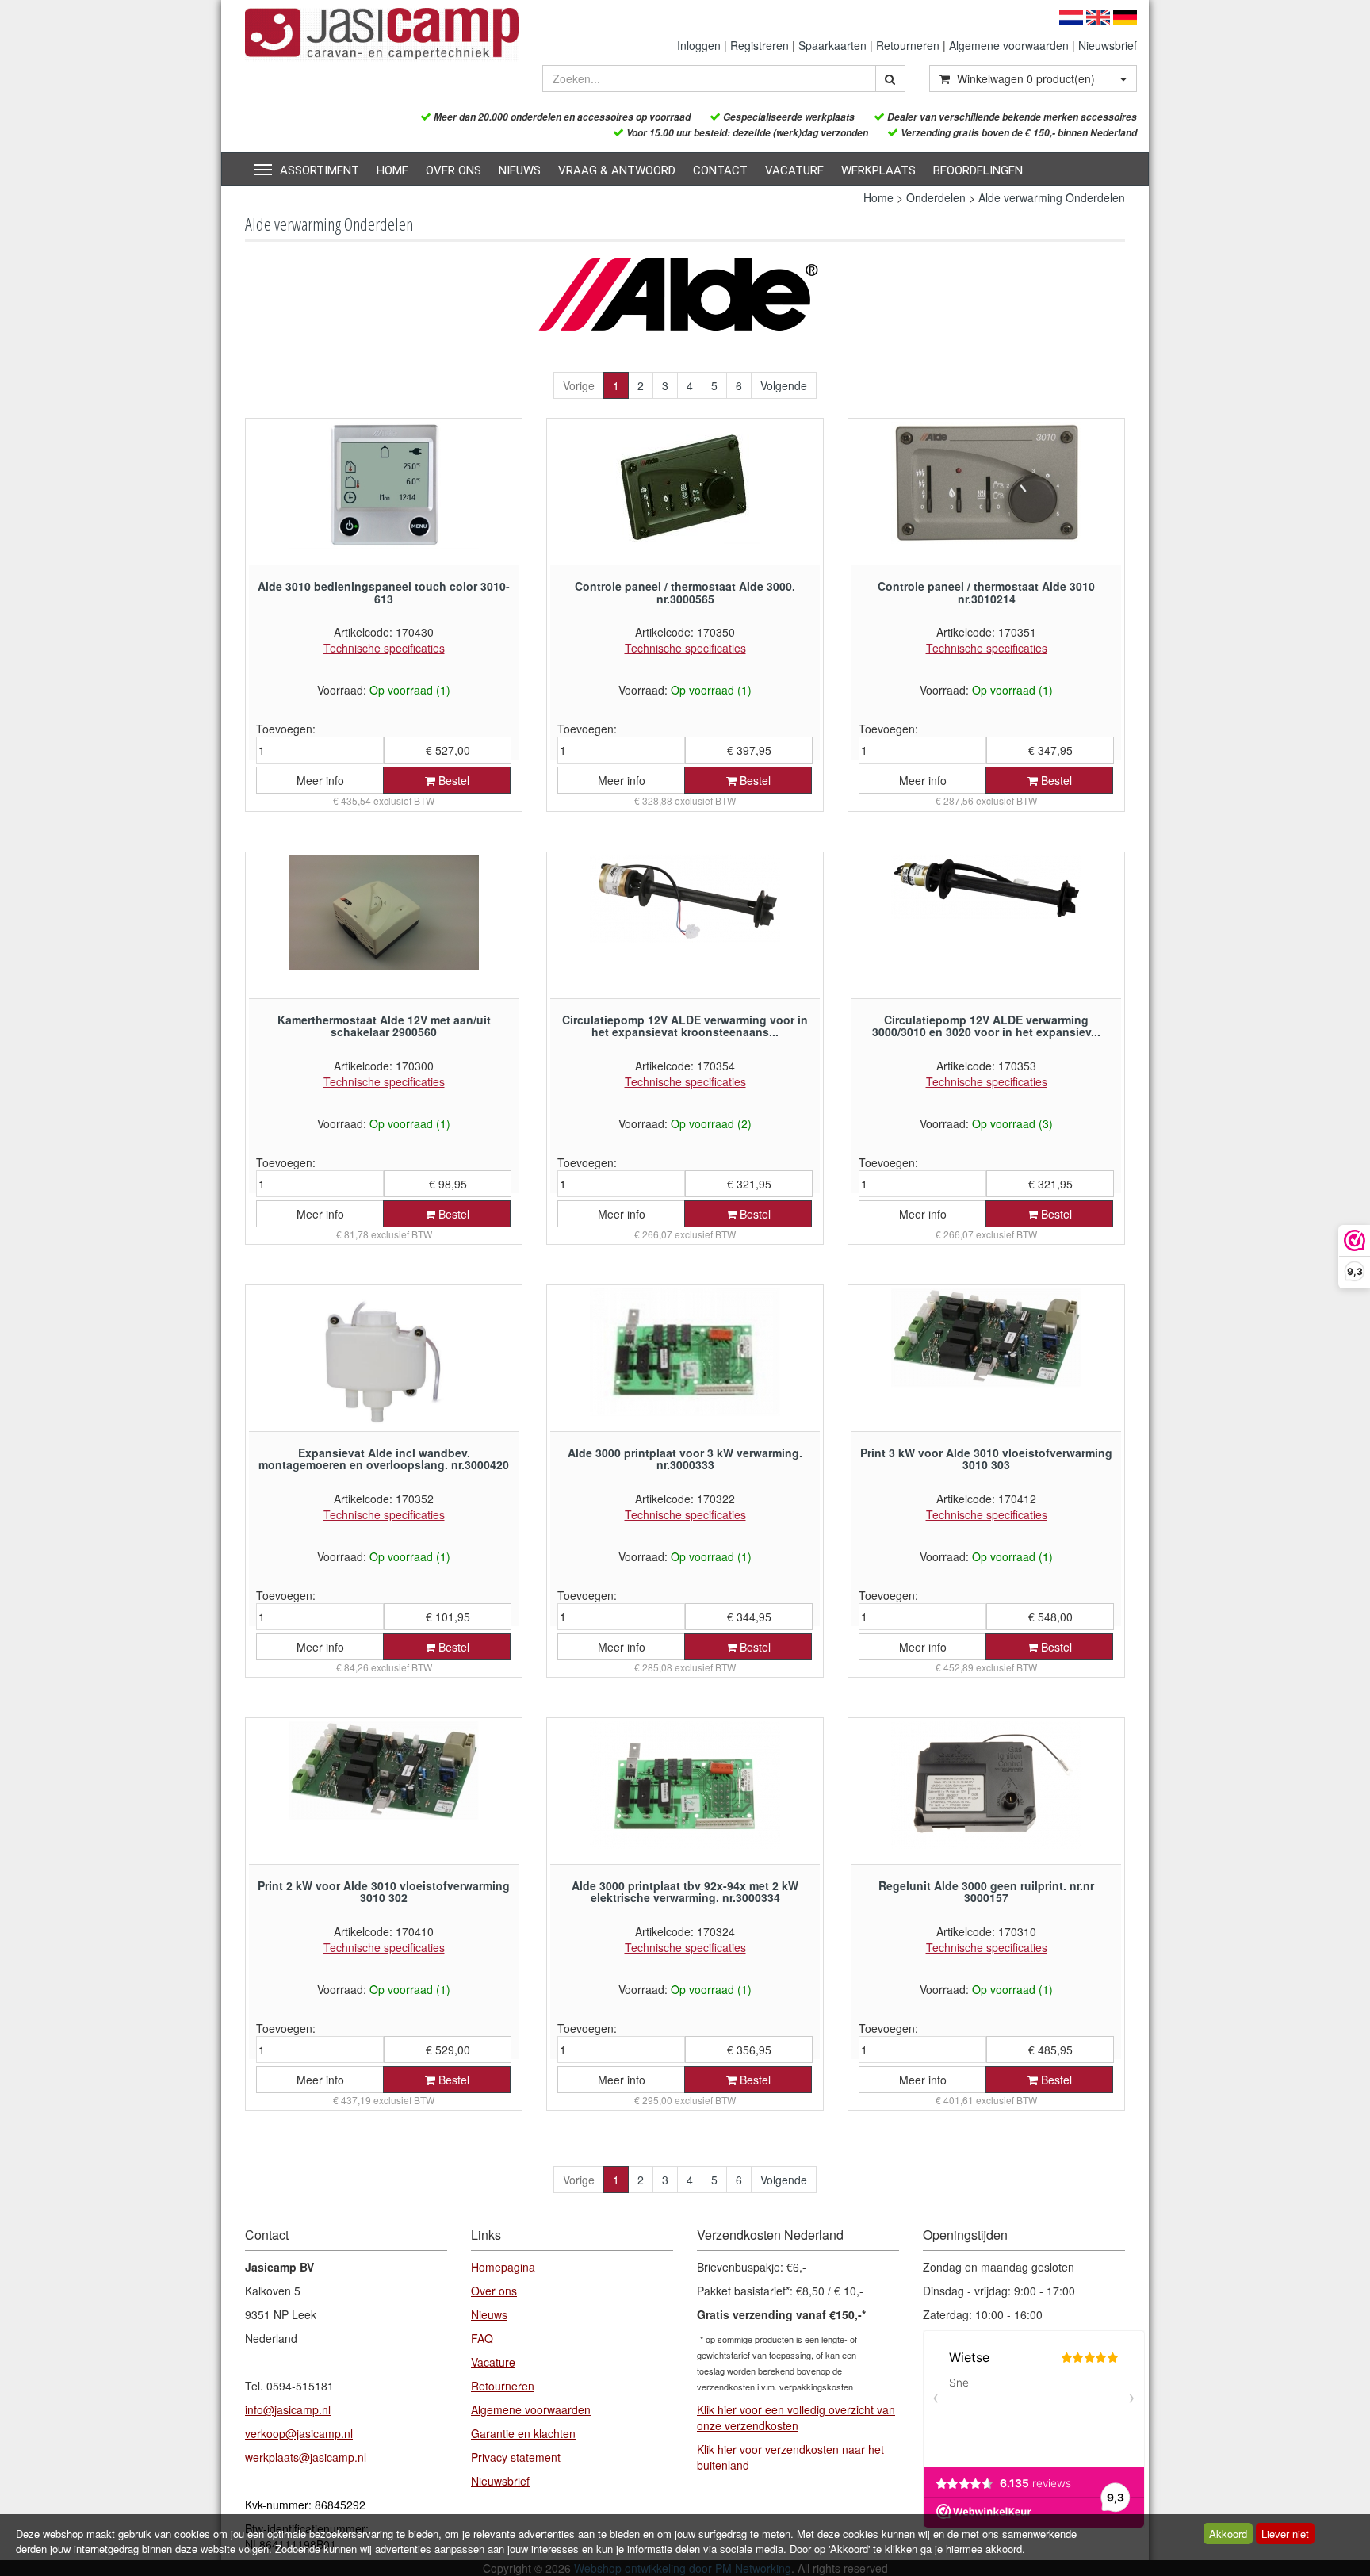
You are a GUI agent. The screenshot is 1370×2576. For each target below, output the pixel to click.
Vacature (794, 170)
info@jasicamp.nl (288, 2409)
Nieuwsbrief (1108, 45)
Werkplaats (878, 170)
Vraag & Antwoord (617, 170)
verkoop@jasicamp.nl (299, 2433)
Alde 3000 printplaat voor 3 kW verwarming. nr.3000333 (685, 1458)
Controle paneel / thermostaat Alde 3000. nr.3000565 (685, 592)
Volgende (784, 385)
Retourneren (908, 45)
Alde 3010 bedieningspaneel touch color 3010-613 (384, 592)
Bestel (452, 780)
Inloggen (699, 45)
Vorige (579, 385)
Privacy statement (516, 2457)
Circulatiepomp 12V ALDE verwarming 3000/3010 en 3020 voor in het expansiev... (986, 1026)
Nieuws (520, 170)
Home (392, 170)
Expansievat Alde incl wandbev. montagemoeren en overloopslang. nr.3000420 (384, 1458)
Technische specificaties (384, 648)
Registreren (760, 45)
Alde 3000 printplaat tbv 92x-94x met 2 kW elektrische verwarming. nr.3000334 (685, 1891)
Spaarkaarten (832, 45)
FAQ (482, 2338)
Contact (720, 170)
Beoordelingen (978, 170)
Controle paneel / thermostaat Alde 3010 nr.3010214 (986, 592)
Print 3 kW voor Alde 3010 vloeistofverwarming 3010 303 (986, 1458)
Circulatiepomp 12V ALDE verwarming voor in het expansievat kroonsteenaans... (685, 1026)
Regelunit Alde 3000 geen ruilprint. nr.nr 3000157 (986, 1891)
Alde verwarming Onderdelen (1052, 197)
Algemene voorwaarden (1009, 45)
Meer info (320, 780)
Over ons (453, 170)
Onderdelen (936, 197)
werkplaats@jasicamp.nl (306, 2457)
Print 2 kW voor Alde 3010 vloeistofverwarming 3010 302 (384, 1891)
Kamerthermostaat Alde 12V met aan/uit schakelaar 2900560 (384, 1026)
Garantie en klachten (523, 2433)
